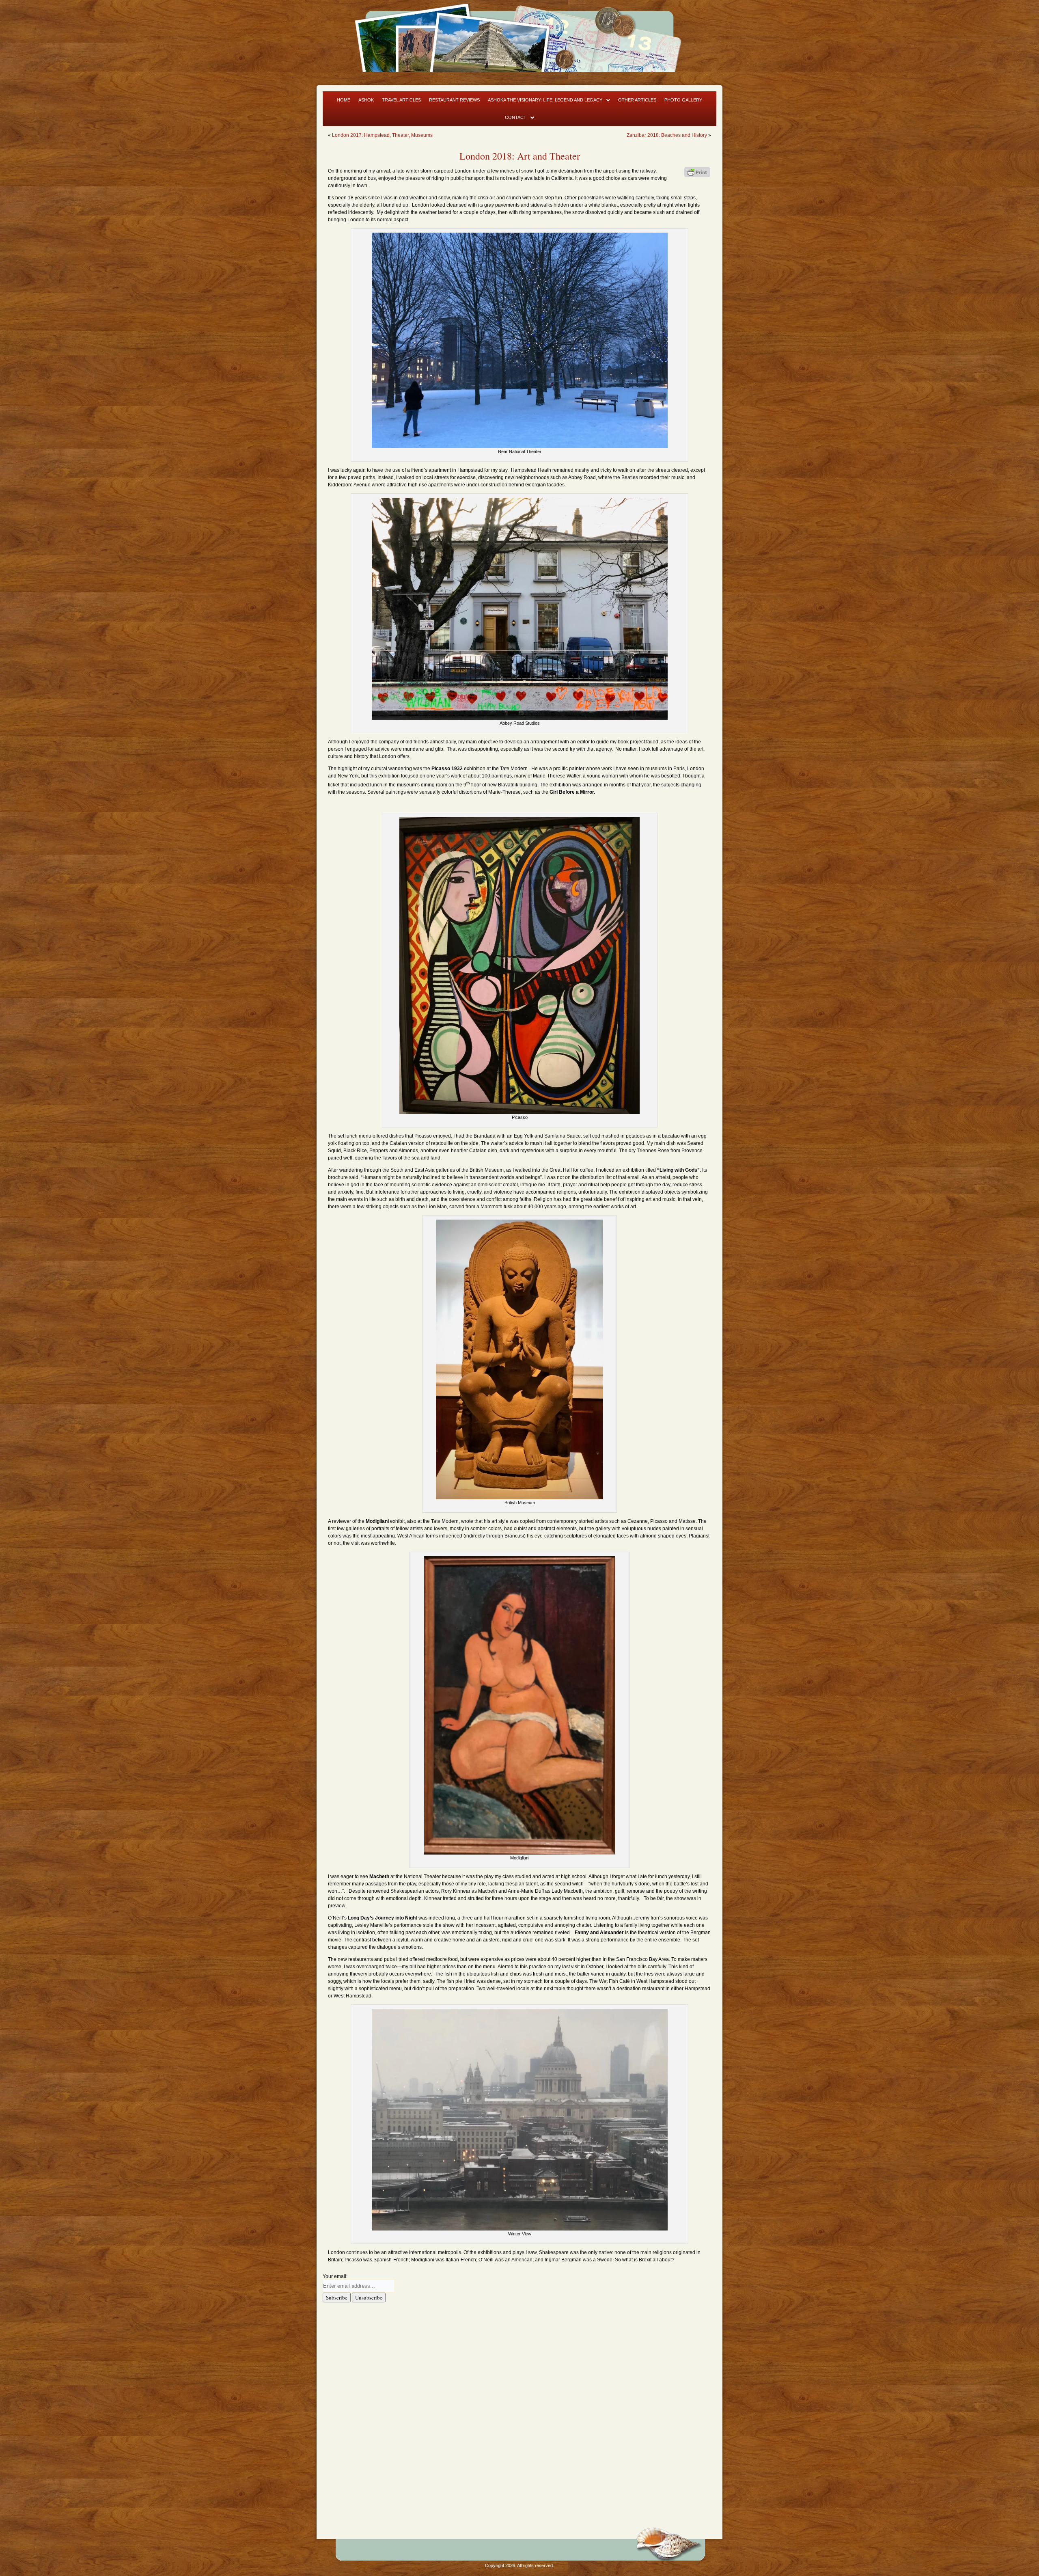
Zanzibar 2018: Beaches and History (667, 135)
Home (344, 100)
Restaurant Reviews (454, 100)
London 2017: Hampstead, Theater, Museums (382, 135)
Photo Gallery (683, 100)
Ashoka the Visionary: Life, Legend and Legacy (545, 100)
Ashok (366, 100)
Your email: (335, 2276)
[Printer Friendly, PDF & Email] (697, 172)
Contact (516, 117)
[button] (549, 100)
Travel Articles (401, 100)
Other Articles (637, 100)
